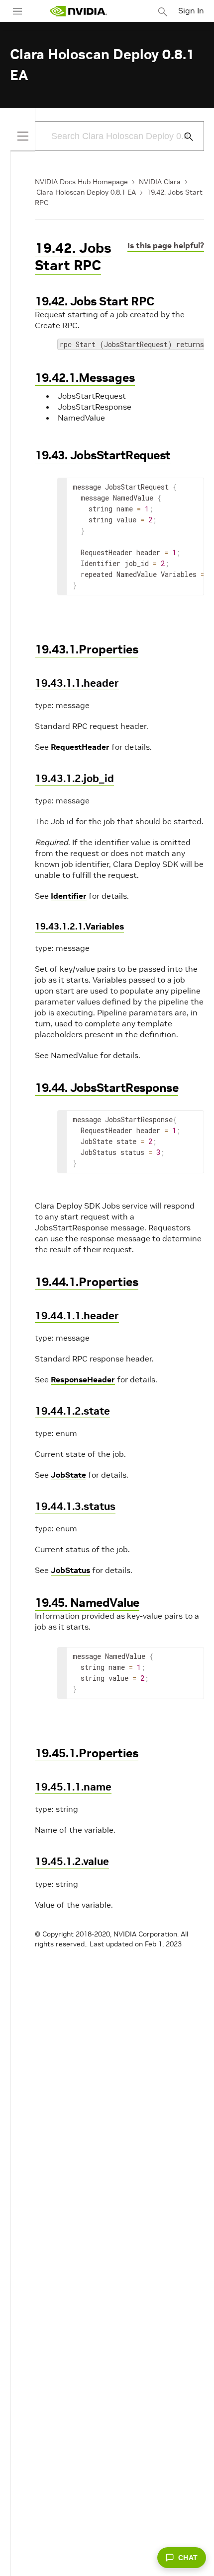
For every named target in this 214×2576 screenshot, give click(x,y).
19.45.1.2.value (72, 1861)
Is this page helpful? (166, 245)
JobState (68, 1475)
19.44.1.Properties (87, 1282)
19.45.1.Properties (87, 1753)
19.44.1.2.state (72, 1411)
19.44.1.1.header (77, 1316)
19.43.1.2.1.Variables (79, 926)
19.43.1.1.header (77, 683)
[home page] (78, 11)
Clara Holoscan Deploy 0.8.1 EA (86, 192)
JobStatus (70, 1570)
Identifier (69, 896)
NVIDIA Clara (160, 182)
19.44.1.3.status (75, 1506)
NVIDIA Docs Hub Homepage (81, 182)
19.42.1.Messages (85, 378)
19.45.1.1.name (73, 1787)
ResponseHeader (83, 1379)
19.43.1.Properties (87, 649)
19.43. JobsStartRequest (103, 455)
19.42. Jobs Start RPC (73, 257)
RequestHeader (80, 747)
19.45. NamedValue (87, 1603)
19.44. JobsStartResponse (107, 1088)
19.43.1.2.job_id (74, 778)
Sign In (191, 10)
